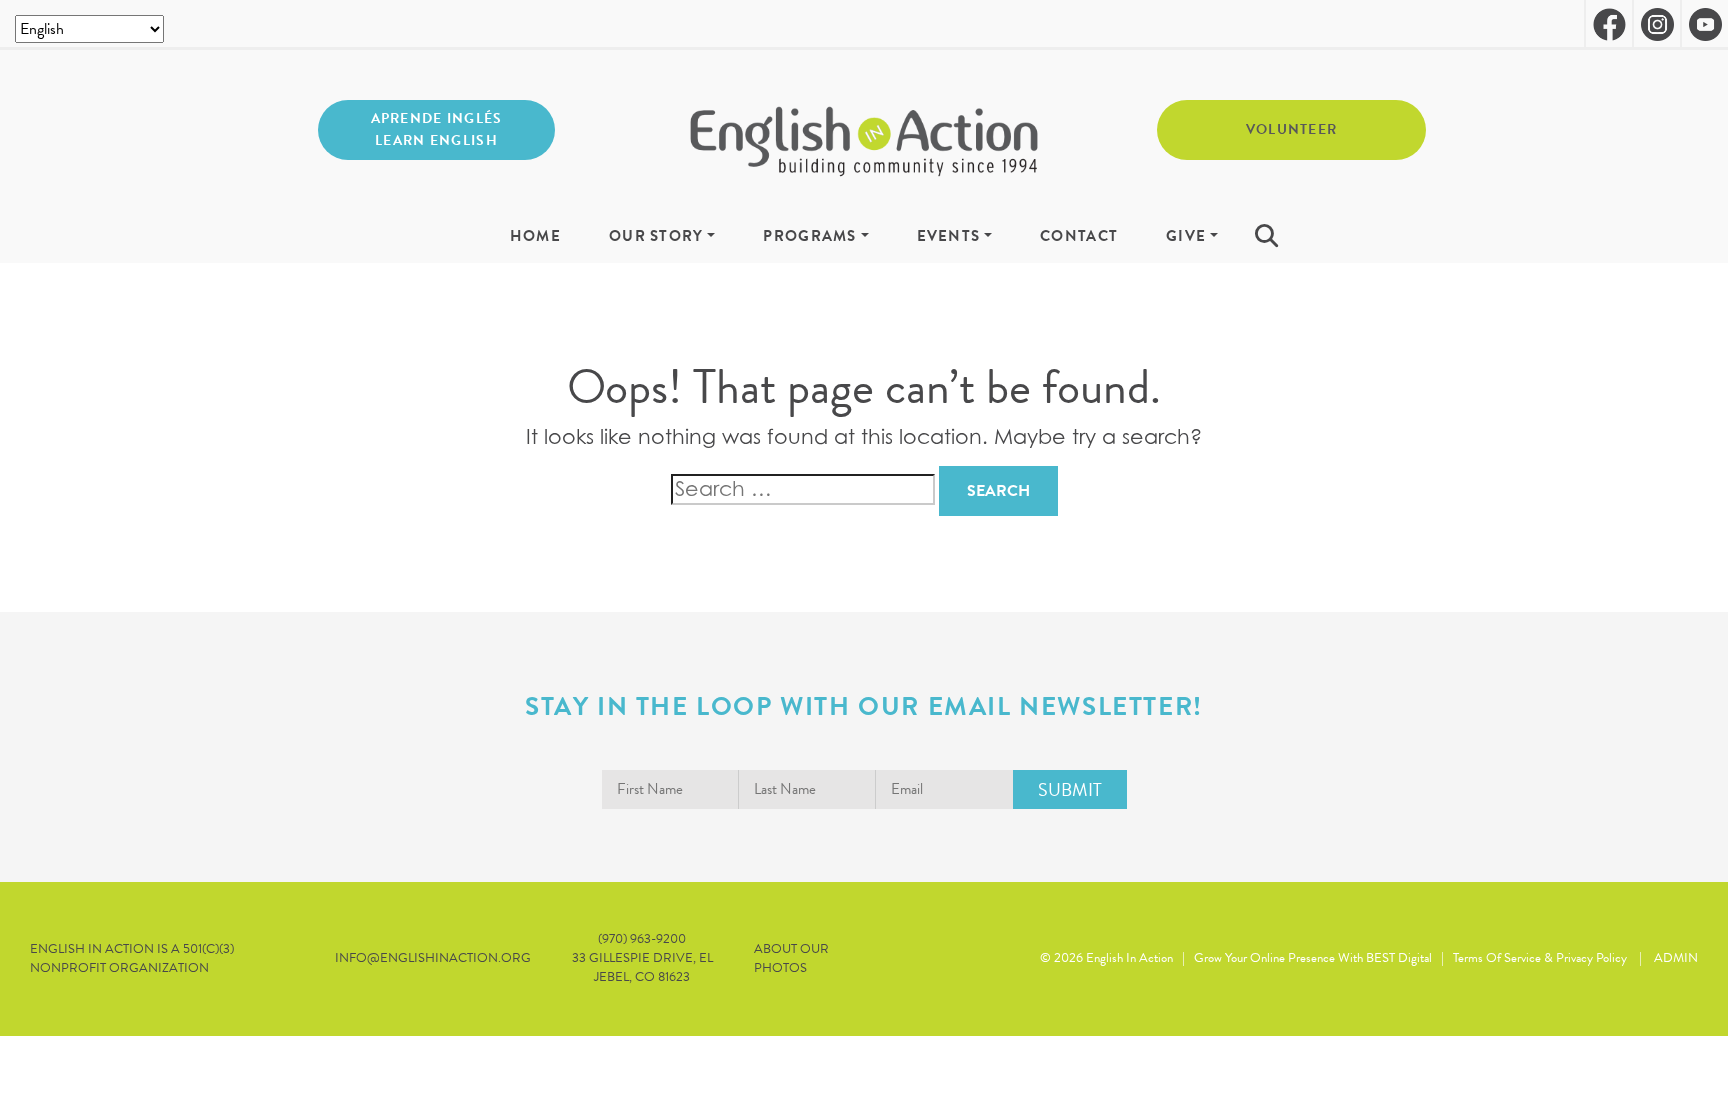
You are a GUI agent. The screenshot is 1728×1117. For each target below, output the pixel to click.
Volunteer (1292, 129)
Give (1186, 237)
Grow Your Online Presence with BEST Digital (1313, 958)
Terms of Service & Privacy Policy (1540, 958)
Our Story (656, 237)
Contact (1079, 237)
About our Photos (791, 959)
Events (949, 237)
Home (535, 237)
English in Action (1129, 958)
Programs (809, 237)
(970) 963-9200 (642, 939)
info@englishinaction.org (433, 958)
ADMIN (1676, 958)
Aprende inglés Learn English (437, 129)
